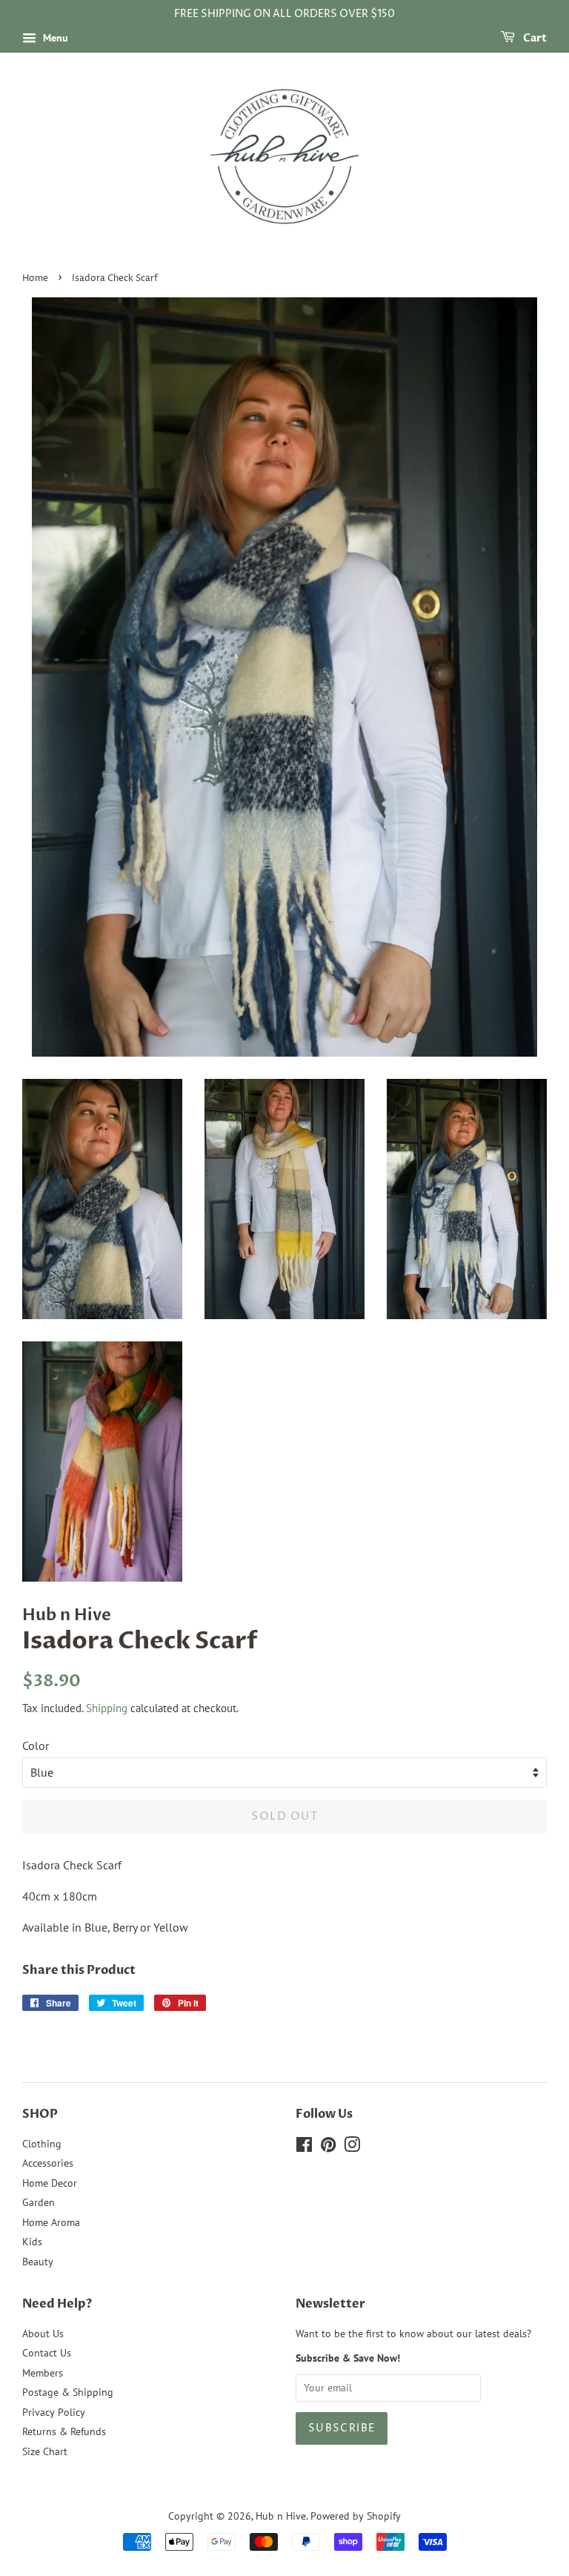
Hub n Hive (281, 2516)
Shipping (107, 1708)
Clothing (42, 2144)
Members (43, 2373)
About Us (43, 2334)
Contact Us (47, 2353)
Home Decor (50, 2183)
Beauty (38, 2262)
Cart (534, 38)
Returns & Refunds (64, 2431)
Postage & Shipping (68, 2392)
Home (35, 278)
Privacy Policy (54, 2412)
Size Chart (45, 2451)
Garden (39, 2202)
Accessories (48, 2163)
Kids (32, 2242)
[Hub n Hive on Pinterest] (328, 2147)
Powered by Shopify (356, 2516)
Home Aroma (51, 2222)
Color (36, 1746)
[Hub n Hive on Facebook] (304, 2147)
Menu (54, 38)
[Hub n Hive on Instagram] (352, 2147)
